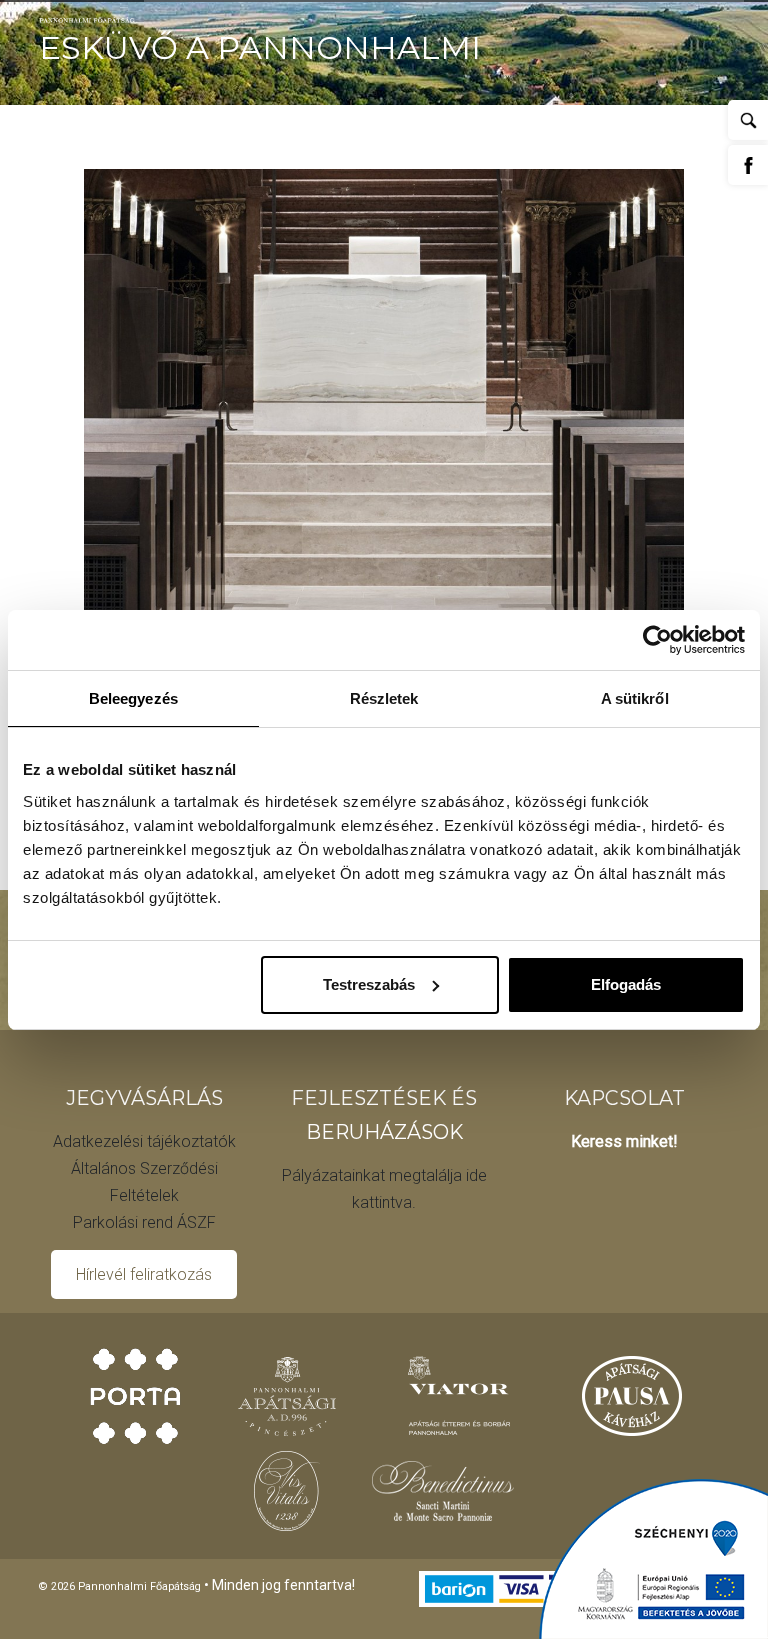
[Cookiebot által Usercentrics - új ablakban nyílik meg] (657, 640)
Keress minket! (624, 1141)
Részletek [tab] (384, 698)
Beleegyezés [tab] (133, 698)
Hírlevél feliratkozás (144, 1274)
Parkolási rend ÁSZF (144, 1222)
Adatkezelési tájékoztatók (144, 1141)
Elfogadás (626, 984)
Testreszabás (369, 984)
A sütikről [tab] (635, 698)
